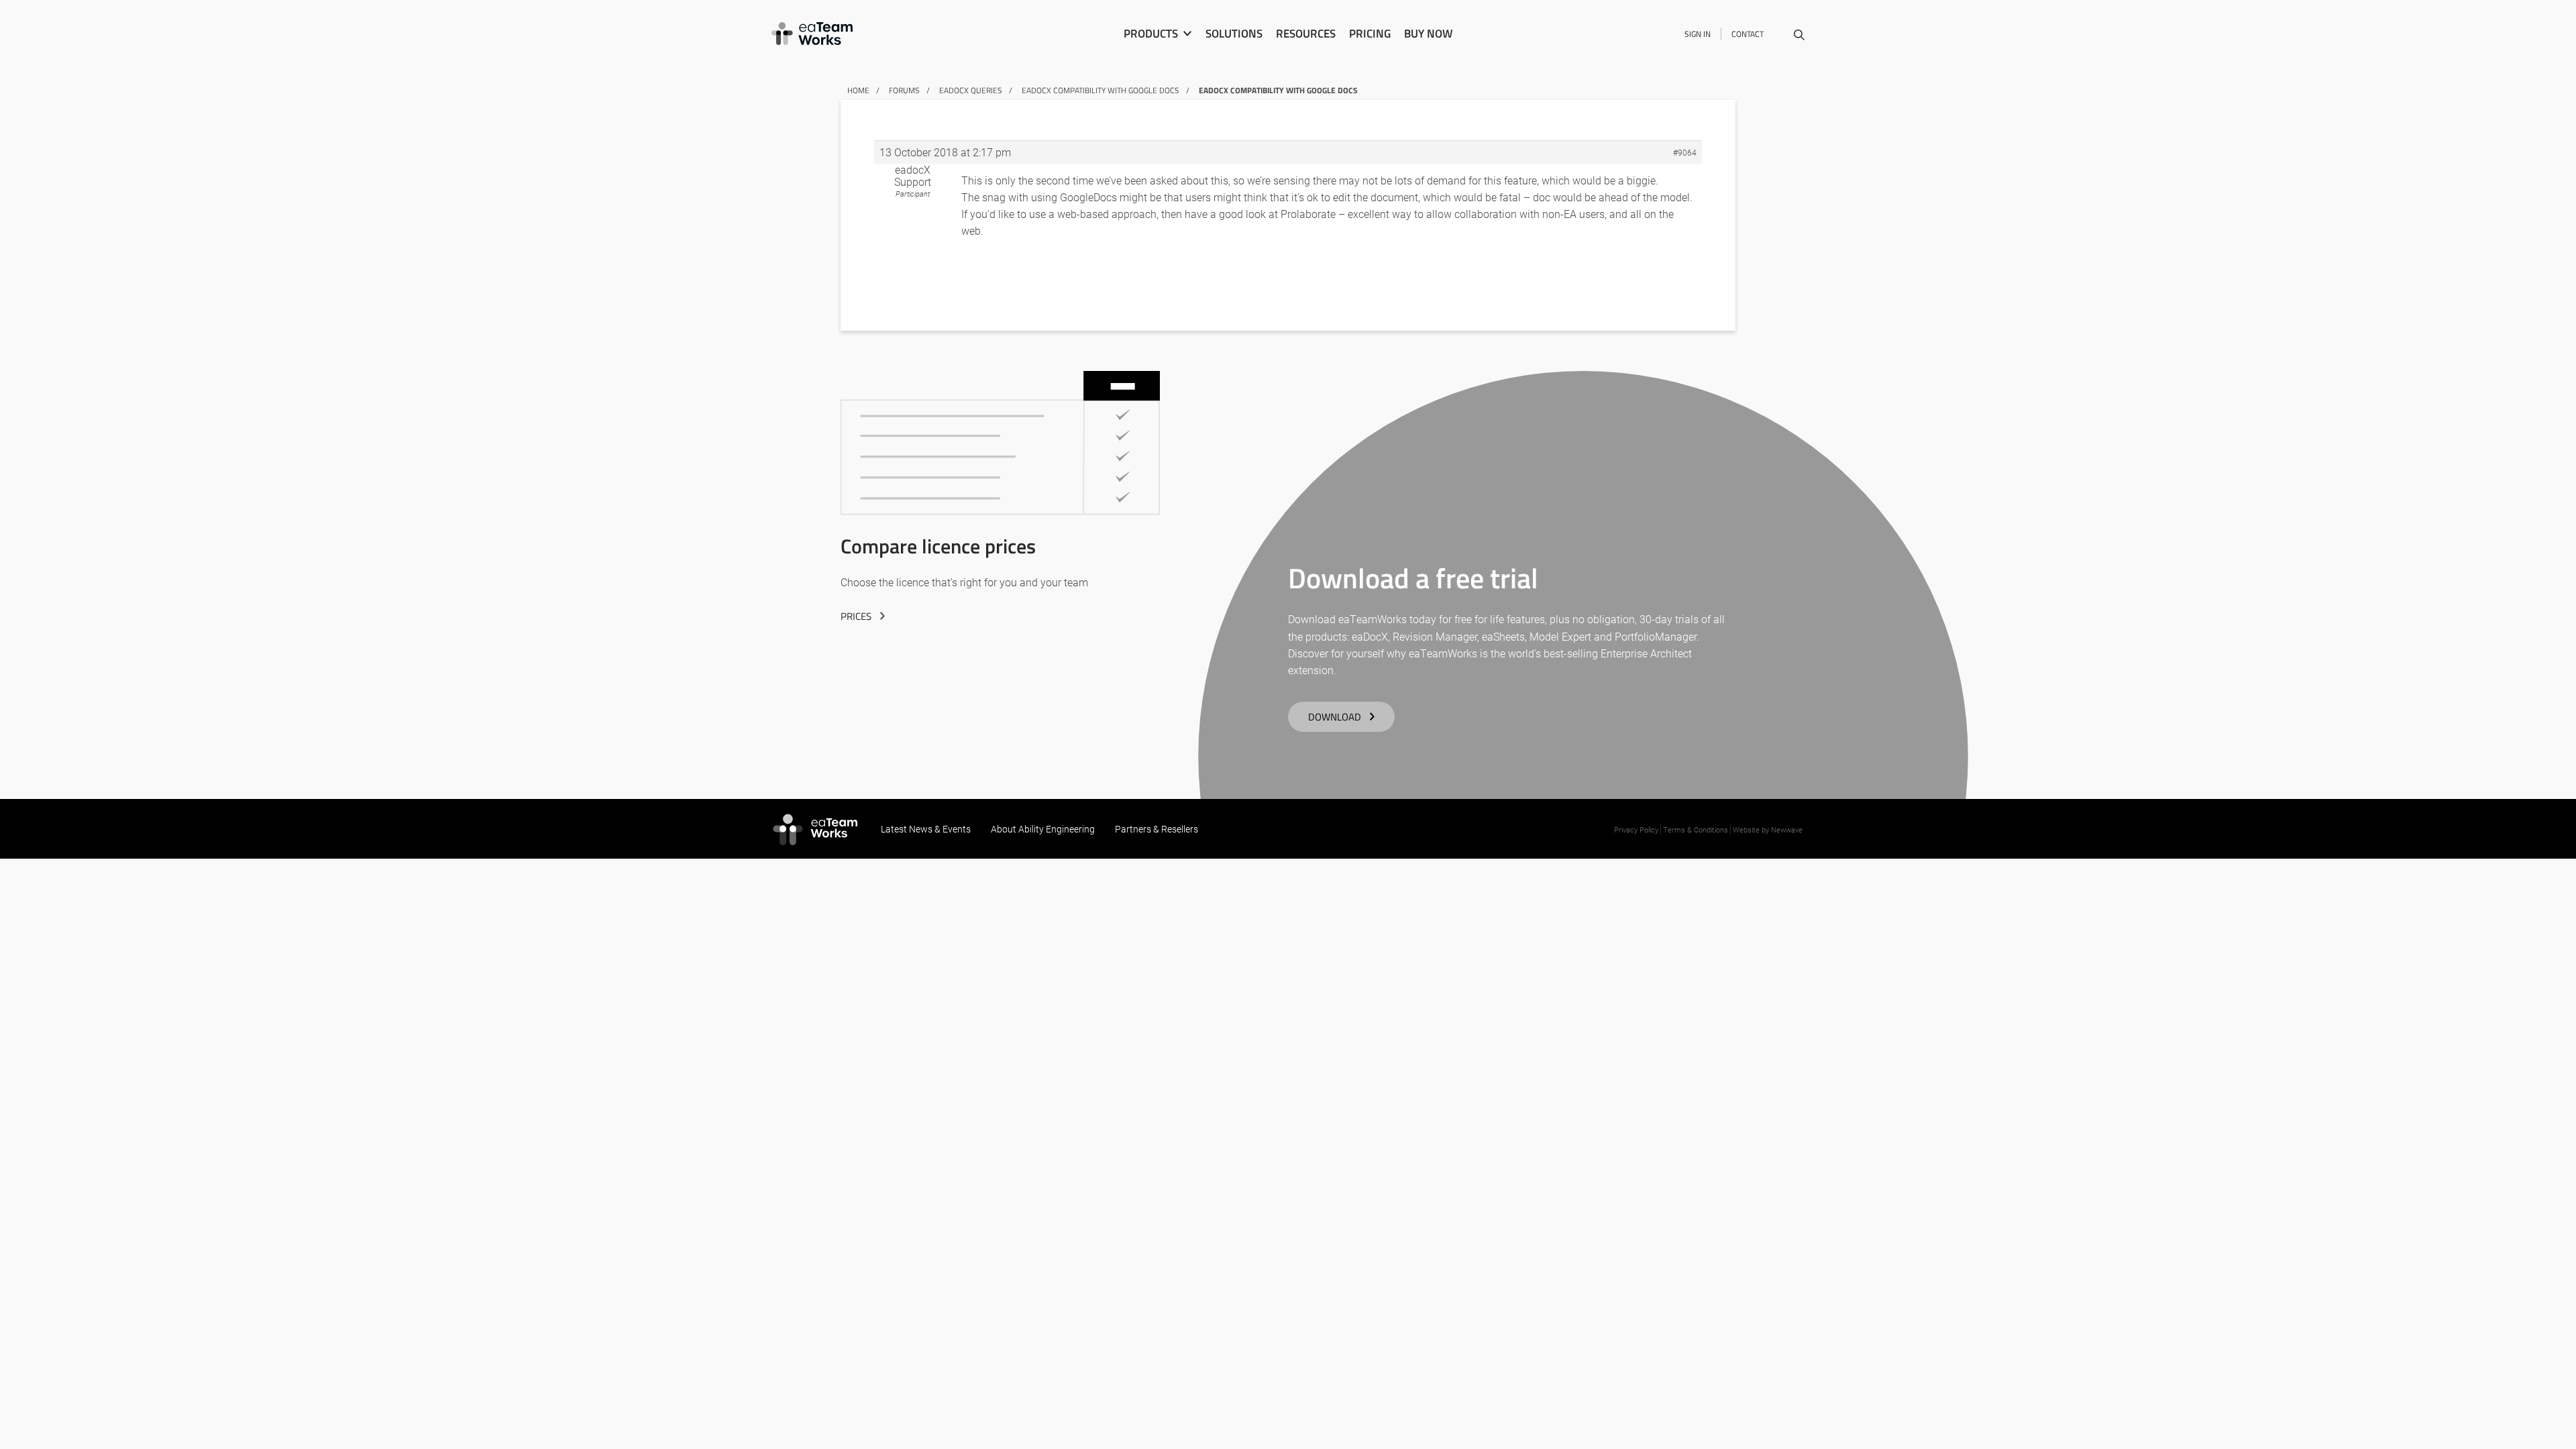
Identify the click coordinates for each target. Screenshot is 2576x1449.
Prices (856, 616)
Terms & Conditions (1696, 829)
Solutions (1234, 34)
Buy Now (1428, 34)
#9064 (1685, 152)
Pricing (1370, 34)
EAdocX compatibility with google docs (1101, 90)
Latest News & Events (926, 829)
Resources (1306, 34)
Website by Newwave (1768, 829)
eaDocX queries (971, 90)
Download (1335, 717)
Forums (904, 90)
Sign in (1698, 34)
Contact (1748, 34)
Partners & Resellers (1157, 829)
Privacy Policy (1636, 829)
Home (858, 90)
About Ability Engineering (1043, 829)
